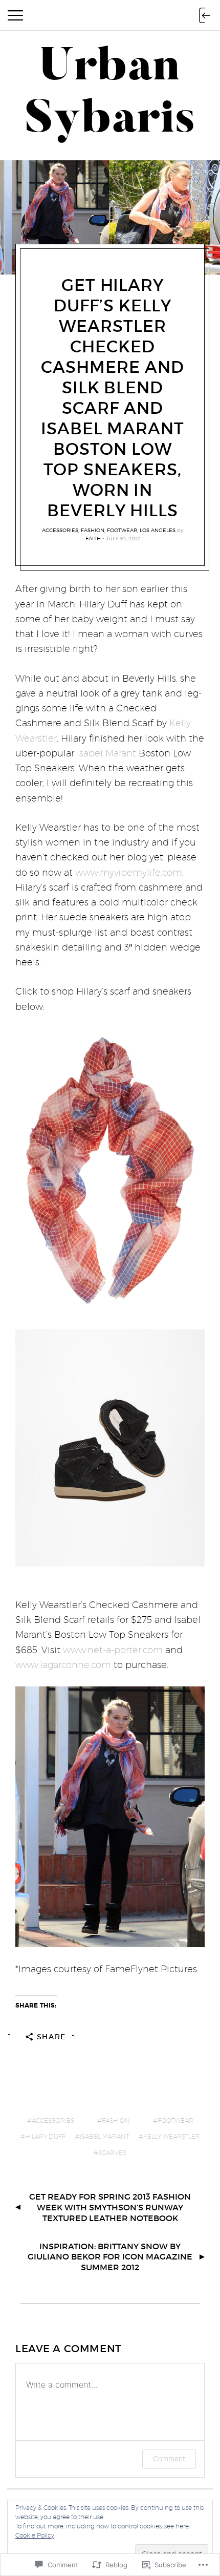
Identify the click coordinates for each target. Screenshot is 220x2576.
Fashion (93, 530)
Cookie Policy (35, 2535)
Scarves (112, 2153)
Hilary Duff (45, 2136)
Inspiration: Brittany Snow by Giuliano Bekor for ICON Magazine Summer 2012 (110, 2257)
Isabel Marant (106, 753)
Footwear (122, 530)
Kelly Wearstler (172, 2136)
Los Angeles (158, 530)
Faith (93, 538)
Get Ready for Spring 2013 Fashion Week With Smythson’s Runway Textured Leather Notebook (110, 2207)
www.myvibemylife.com (129, 872)
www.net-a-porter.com (113, 1650)
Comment (169, 2458)
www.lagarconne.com (63, 1665)
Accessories (60, 530)
